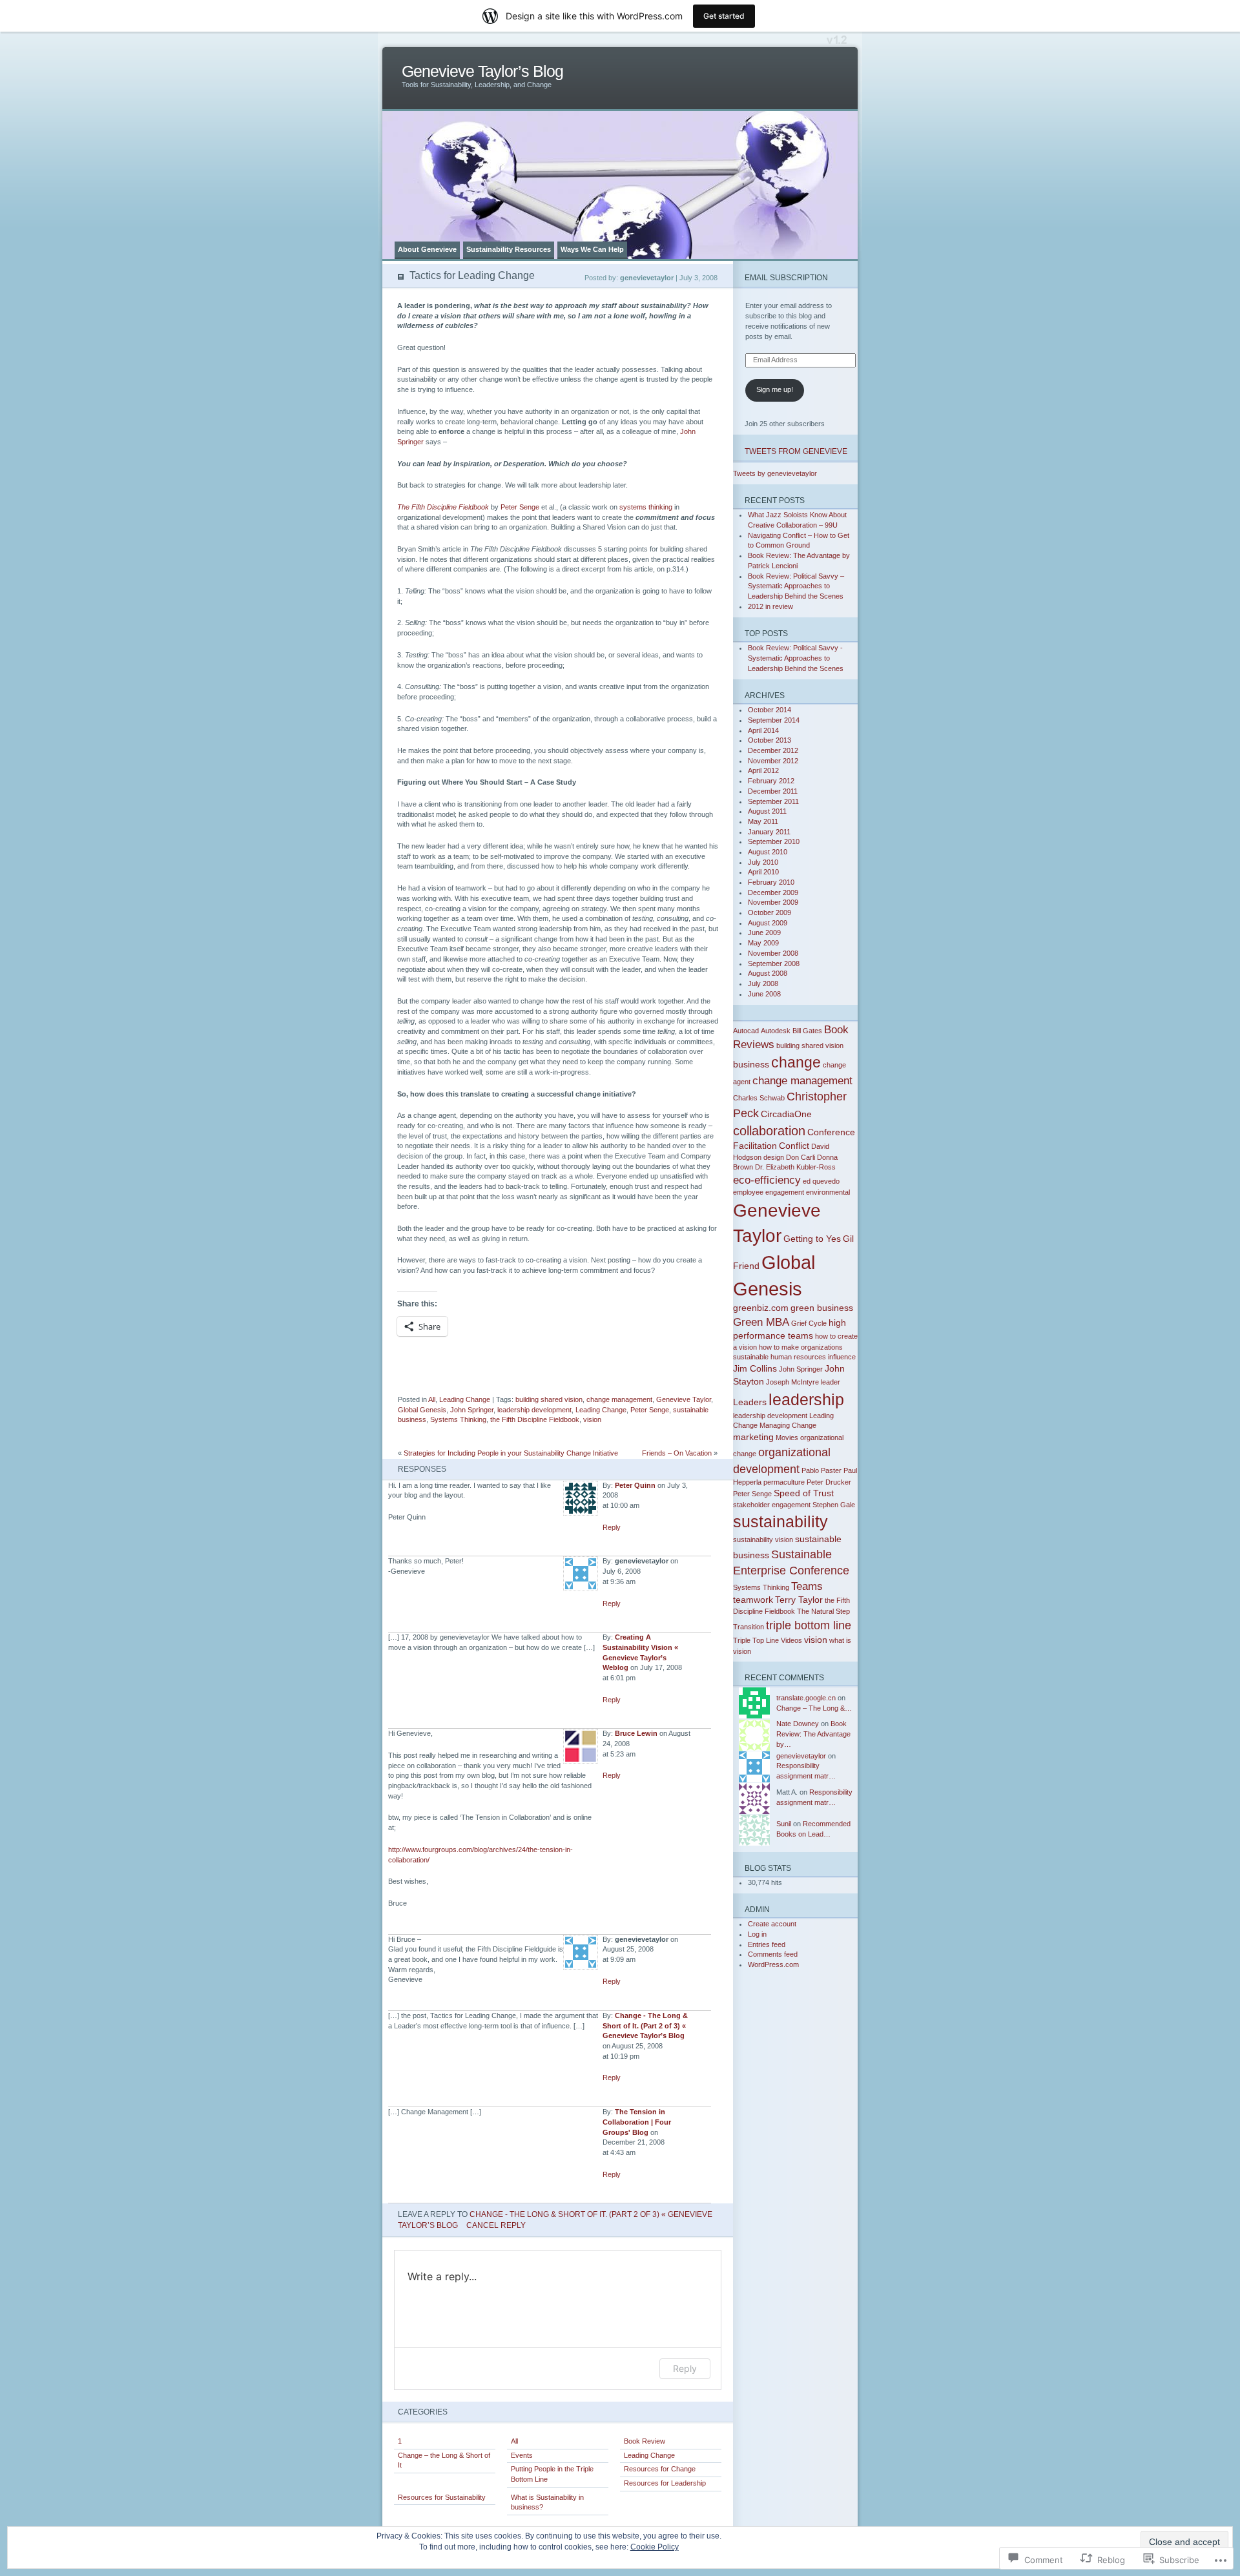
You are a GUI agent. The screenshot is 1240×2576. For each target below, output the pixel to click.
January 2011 (769, 832)
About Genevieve (427, 249)
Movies (787, 1437)
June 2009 (764, 933)
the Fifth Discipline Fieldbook (535, 1419)
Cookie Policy (655, 2547)
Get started (724, 16)
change (796, 1062)
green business (822, 1308)
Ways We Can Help (592, 249)
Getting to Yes (812, 1239)
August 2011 (767, 811)
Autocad (746, 1031)
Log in (757, 1934)
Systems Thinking (458, 1419)
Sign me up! (775, 389)
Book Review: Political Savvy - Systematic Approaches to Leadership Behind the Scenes (796, 658)
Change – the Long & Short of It (444, 2460)
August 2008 (768, 973)
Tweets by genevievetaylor (775, 473)
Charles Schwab (759, 1098)
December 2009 (773, 892)
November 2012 (773, 761)
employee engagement (769, 1192)
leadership (806, 1399)
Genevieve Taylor (684, 1399)
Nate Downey (798, 1724)
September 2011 (773, 801)
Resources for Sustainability (442, 2497)
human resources (798, 1357)
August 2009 (768, 923)
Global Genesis (422, 1410)
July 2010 (763, 862)
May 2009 (763, 943)
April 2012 (763, 770)
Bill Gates (807, 1031)
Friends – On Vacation (677, 1453)
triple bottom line (809, 1625)
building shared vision (549, 1399)
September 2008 (774, 963)
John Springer (472, 1410)
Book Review (645, 2441)
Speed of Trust (804, 1493)
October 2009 (770, 912)
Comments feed (773, 1954)
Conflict (794, 1146)
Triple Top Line (756, 1640)
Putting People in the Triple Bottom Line (552, 2474)
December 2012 (773, 750)
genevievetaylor (801, 1756)
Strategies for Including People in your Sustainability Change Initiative (511, 1453)
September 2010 (774, 841)
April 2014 (763, 730)
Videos (791, 1640)
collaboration (769, 1131)
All (432, 1399)
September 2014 (774, 720)
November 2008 (773, 953)
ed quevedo (821, 1181)
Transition (749, 1627)
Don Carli (801, 1157)
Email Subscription (786, 277)
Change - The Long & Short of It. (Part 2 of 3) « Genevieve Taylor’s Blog (645, 2025)
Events (522, 2455)
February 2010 (771, 882)
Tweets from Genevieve (796, 451)
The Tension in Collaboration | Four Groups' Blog (637, 2122)
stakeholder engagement (772, 1505)
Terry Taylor (799, 1600)
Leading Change (465, 1399)
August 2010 (768, 852)
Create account (772, 1924)
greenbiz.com (761, 1308)
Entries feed (767, 1944)
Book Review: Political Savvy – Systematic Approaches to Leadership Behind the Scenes (796, 586)
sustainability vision (763, 1540)
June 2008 (764, 994)
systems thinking (646, 507)
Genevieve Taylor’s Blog (482, 71)
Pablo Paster (821, 1470)
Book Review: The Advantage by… (813, 1734)
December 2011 (773, 791)
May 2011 (763, 821)
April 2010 (763, 872)
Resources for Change (660, 2469)
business (751, 1064)
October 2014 (770, 710)
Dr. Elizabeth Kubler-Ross (795, 1167)
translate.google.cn (806, 1698)
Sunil (784, 1824)
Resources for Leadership (665, 2483)
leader (831, 1382)
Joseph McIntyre (792, 1382)
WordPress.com (773, 1964)
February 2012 (771, 781)
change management (619, 1399)
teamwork (753, 1600)
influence (842, 1357)
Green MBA (761, 1322)
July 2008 (763, 984)
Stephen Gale (834, 1505)
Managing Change (788, 1425)
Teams (807, 1586)
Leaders (750, 1402)
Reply (612, 1527)
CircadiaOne (786, 1114)
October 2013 (770, 740)
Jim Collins (755, 1368)
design (774, 1157)
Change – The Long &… (814, 1708)
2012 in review (770, 606)
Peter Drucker (829, 1482)
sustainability (780, 1521)
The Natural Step (823, 1611)
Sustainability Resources (509, 249)
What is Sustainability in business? (547, 2502)
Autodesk (776, 1031)
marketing (753, 1437)
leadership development (534, 1410)
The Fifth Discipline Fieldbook (443, 507)
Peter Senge (520, 507)
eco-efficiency (767, 1180)
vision (592, 1419)
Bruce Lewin (636, 1733)
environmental (828, 1192)
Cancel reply (496, 2225)
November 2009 (773, 902)
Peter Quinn (635, 1485)
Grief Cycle (809, 1323)
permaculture (784, 1482)
